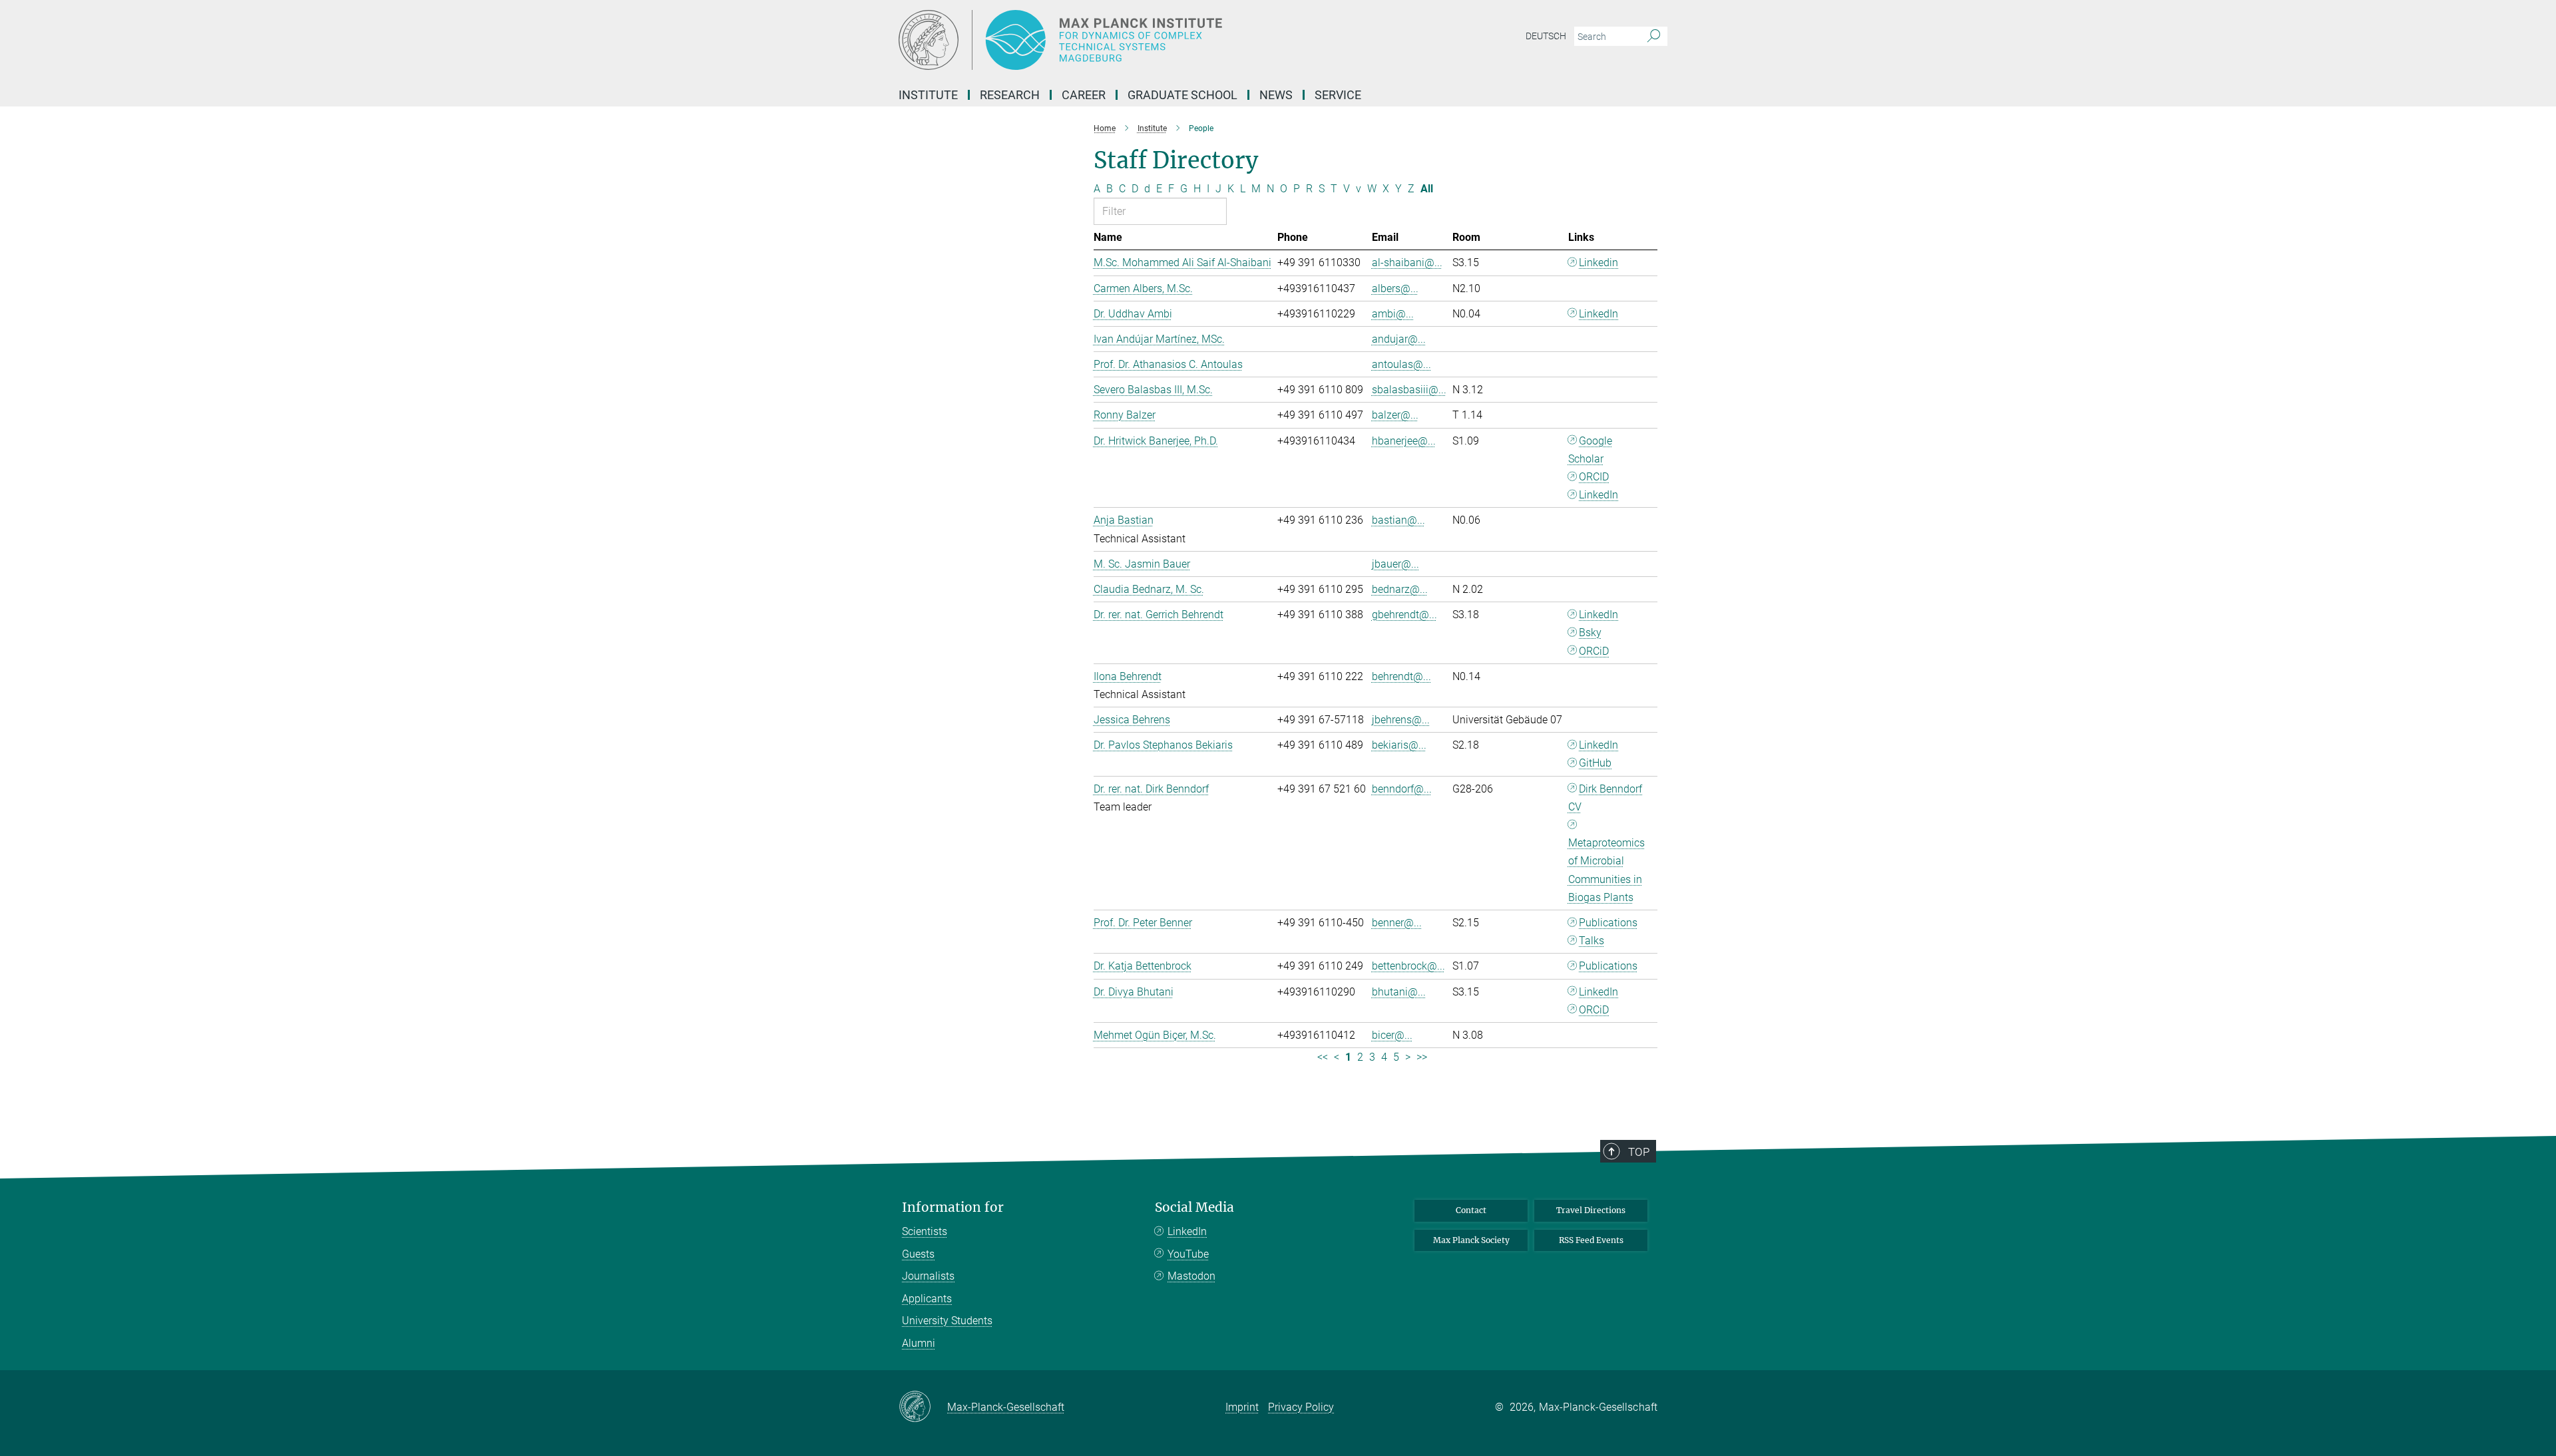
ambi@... (1393, 314)
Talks (1592, 941)
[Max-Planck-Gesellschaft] (923, 1407)
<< (1323, 1057)
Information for (953, 1207)
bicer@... (1392, 1035)
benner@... (1397, 923)
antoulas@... (1401, 364)
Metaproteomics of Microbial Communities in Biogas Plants (1606, 870)
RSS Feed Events (1591, 1240)
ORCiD (1594, 651)
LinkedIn (1598, 314)
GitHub (1595, 763)
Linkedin (1598, 263)
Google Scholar (1591, 450)
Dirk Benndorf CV (1605, 798)
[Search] (1654, 37)
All (1427, 189)
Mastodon (1191, 1276)
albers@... (1395, 288)
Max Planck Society (1471, 1240)
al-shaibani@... (1407, 263)
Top (1639, 1152)
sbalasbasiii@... (1409, 390)
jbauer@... (1395, 564)
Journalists (928, 1276)
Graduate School (1182, 95)
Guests (918, 1254)
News (1276, 95)
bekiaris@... (1399, 745)
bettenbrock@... (1408, 966)
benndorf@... (1402, 789)
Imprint (1242, 1407)
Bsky (1590, 633)
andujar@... (1399, 339)
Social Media (1194, 1207)
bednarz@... (1400, 589)
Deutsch (1546, 36)
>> (1422, 1057)
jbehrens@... (1401, 720)
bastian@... (1398, 520)
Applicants (927, 1299)
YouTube (1188, 1254)
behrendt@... (1401, 676)
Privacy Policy (1301, 1407)
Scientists (925, 1231)
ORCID (1594, 477)
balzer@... (1395, 415)
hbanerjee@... (1404, 441)
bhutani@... (1399, 992)
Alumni (919, 1343)
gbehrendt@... (1404, 615)
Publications (1608, 923)
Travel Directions (1591, 1210)
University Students (947, 1321)
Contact (1471, 1210)
